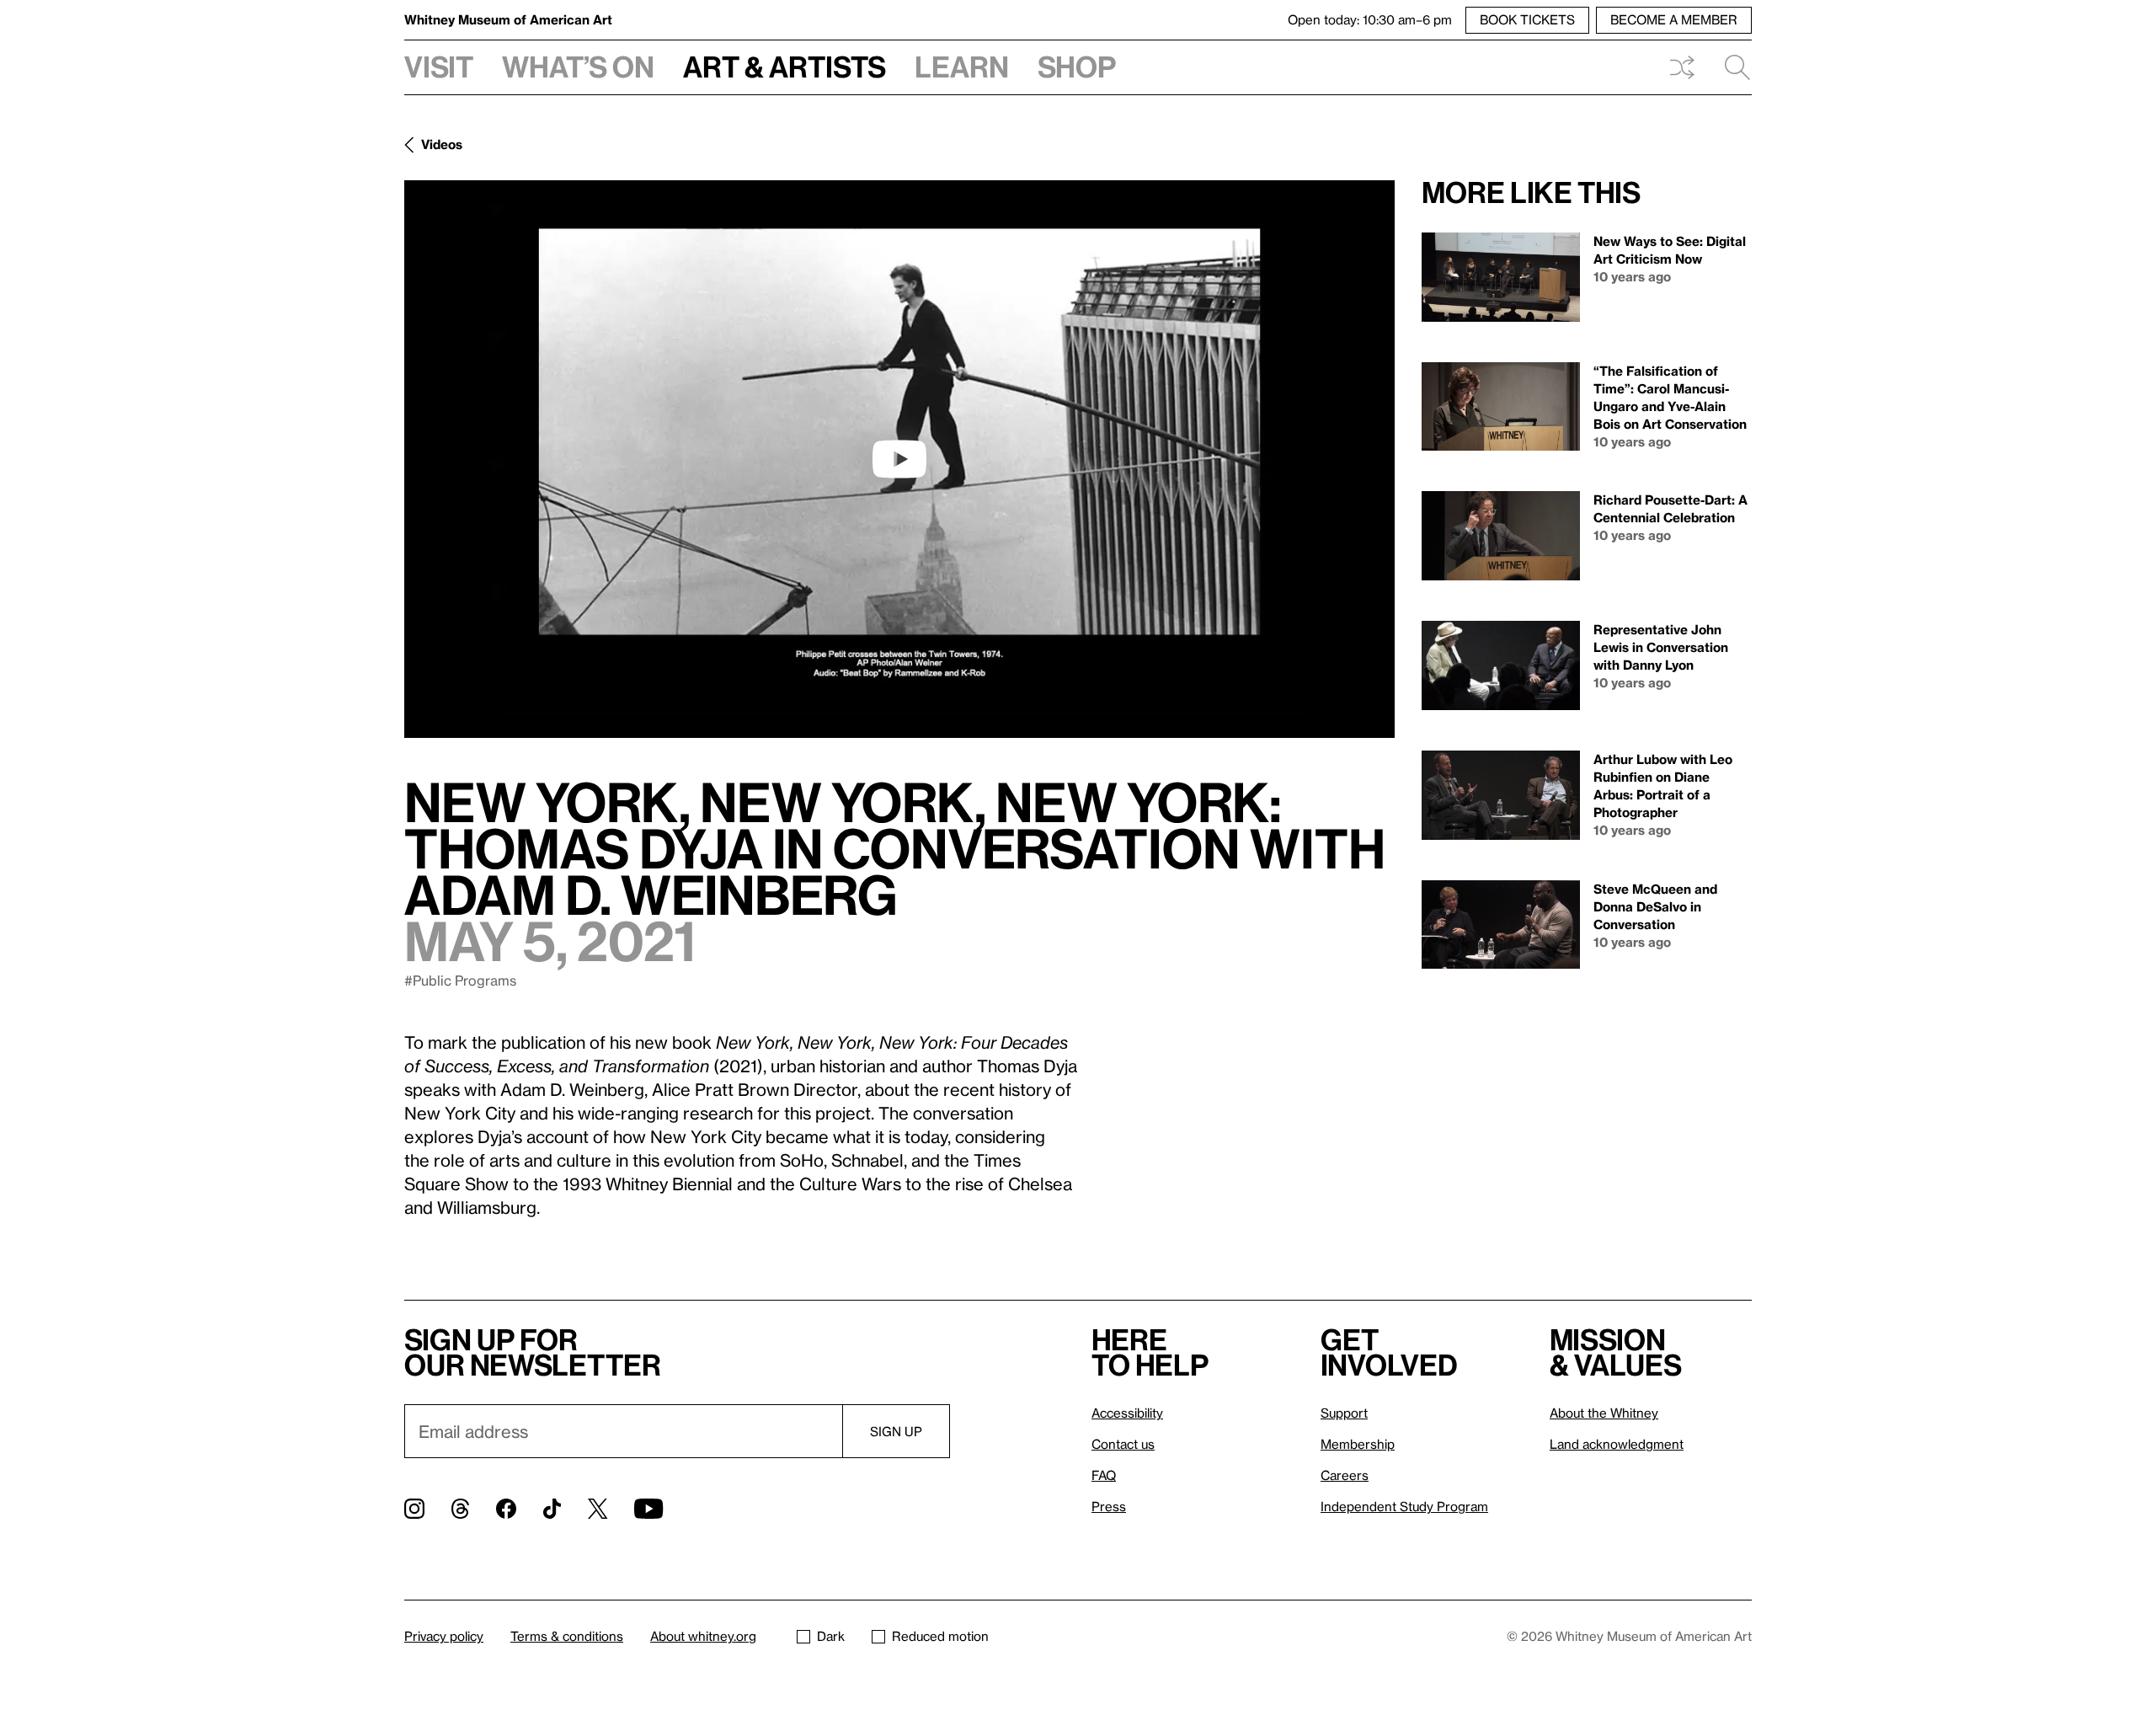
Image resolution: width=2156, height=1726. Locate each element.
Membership (1358, 1444)
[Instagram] (414, 1509)
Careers (1345, 1475)
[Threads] (460, 1509)
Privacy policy (444, 1636)
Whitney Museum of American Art (508, 19)
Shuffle (1682, 67)
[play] (899, 459)
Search (1731, 67)
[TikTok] (552, 1509)
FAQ (1104, 1475)
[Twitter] (598, 1509)
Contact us (1123, 1444)
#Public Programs (460, 980)
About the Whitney (1604, 1413)
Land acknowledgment (1617, 1444)
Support (1344, 1413)
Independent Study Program (1404, 1506)
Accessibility (1127, 1413)
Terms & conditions (567, 1636)
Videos (442, 144)
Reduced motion (940, 1636)
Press (1109, 1506)
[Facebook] (506, 1509)
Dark (831, 1636)
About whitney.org (703, 1636)
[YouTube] (648, 1509)
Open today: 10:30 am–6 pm (1370, 19)
